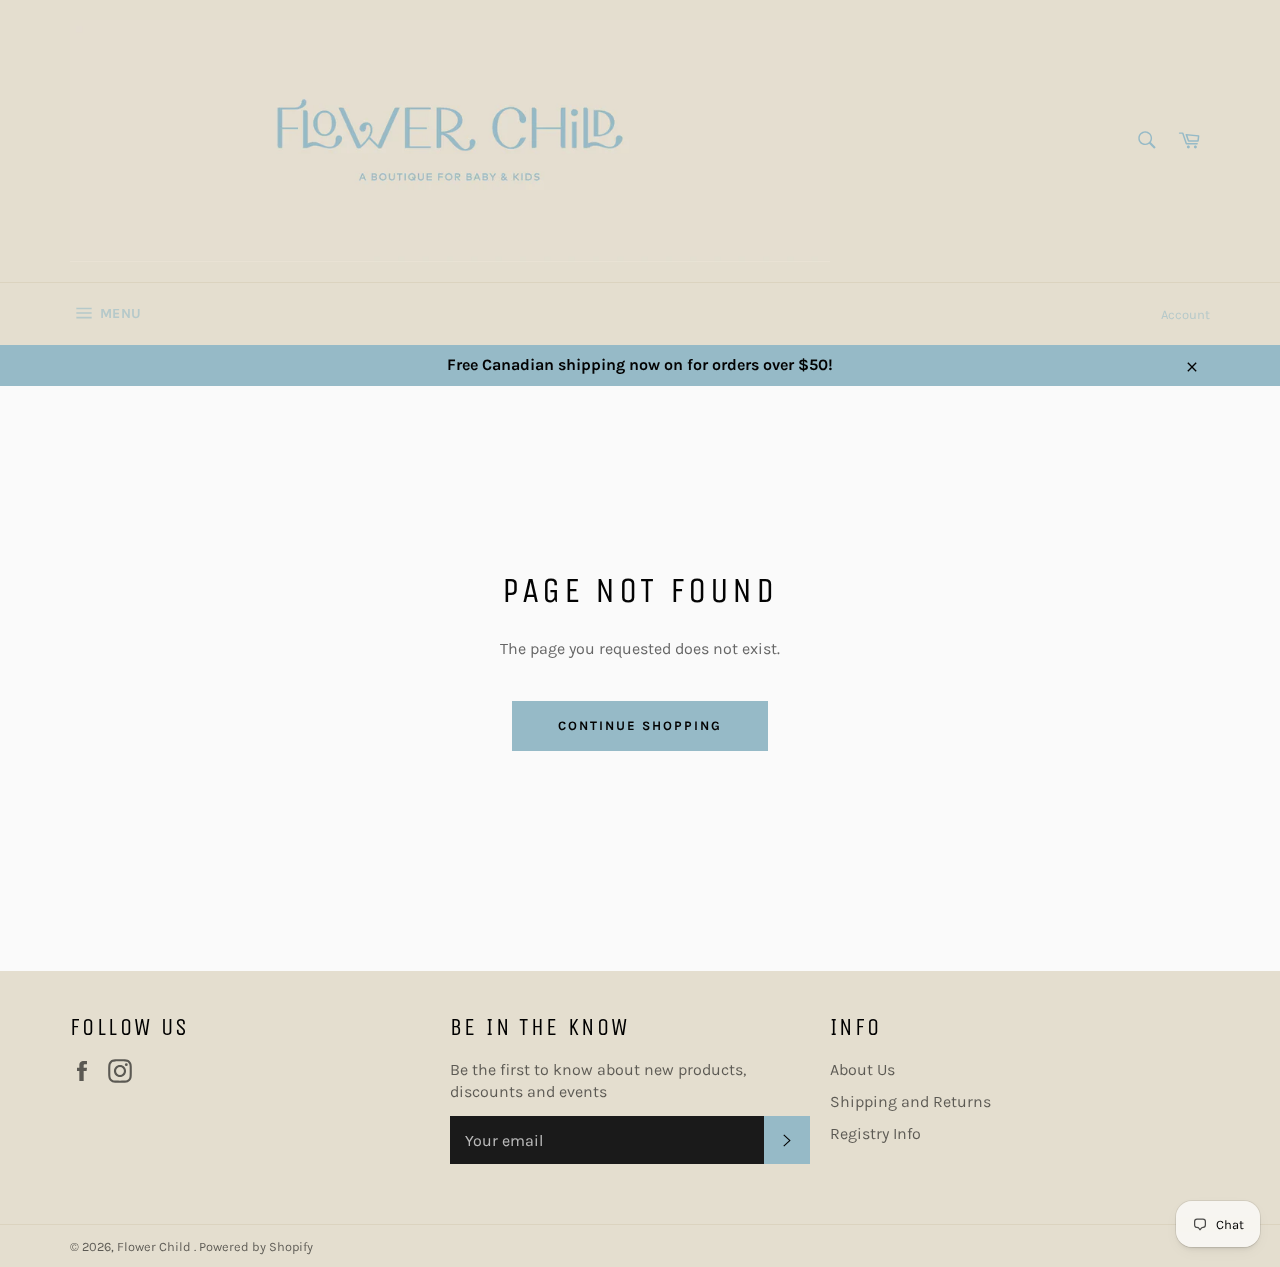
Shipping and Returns (910, 1101)
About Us (862, 1069)
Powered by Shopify (256, 1246)
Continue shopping (639, 725)
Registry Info (875, 1133)
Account (1185, 314)
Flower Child (155, 1246)
